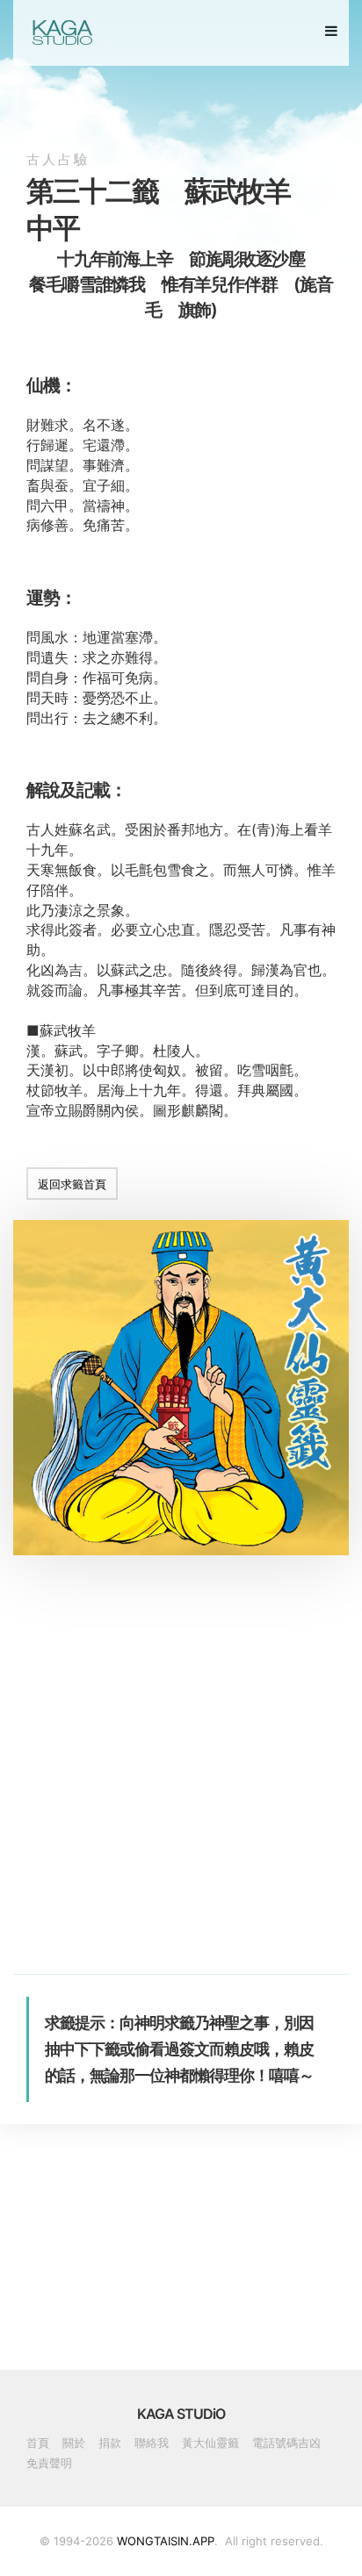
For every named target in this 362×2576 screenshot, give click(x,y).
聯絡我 (152, 2443)
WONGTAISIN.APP (166, 2541)
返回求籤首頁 (72, 1184)
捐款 (110, 2443)
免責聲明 (49, 2463)
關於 (74, 2443)
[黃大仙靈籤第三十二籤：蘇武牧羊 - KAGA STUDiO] (61, 32)
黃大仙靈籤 (210, 2443)
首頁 (38, 2443)
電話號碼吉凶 (286, 2443)
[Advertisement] (181, 1793)
